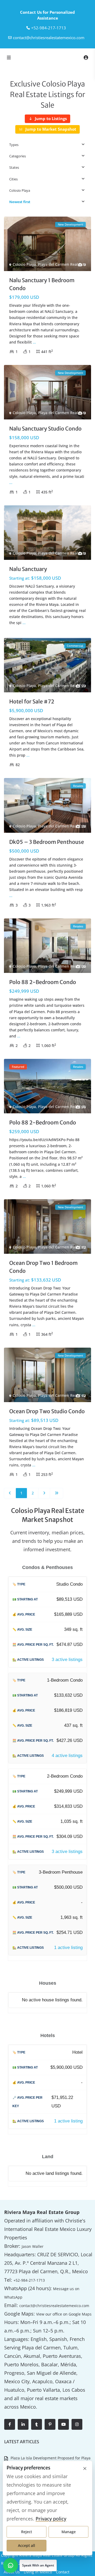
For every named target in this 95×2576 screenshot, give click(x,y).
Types (14, 145)
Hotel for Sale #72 (32, 701)
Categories (18, 156)
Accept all (27, 2545)
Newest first (20, 202)
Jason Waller (33, 2246)
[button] (30, 2565)
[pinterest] (50, 2424)
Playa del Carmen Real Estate (64, 264)
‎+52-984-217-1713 (49, 28)
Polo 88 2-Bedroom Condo (43, 982)
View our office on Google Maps (64, 2314)
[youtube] (63, 2424)
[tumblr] (37, 2424)
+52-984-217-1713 (29, 2280)
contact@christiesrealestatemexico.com (49, 38)
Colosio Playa (20, 190)
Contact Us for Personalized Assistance (47, 15)
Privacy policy (51, 2519)
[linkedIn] (23, 2424)
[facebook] (10, 2424)
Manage (69, 2532)
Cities (13, 179)
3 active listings (67, 1660)
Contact (63, 2572)
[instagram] (77, 2424)
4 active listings (67, 1756)
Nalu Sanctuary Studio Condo (45, 429)
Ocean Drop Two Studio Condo (47, 1411)
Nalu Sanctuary (28, 569)
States (14, 167)
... (34, 342)
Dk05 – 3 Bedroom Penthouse (47, 842)
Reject (27, 2532)
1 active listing (68, 1948)
